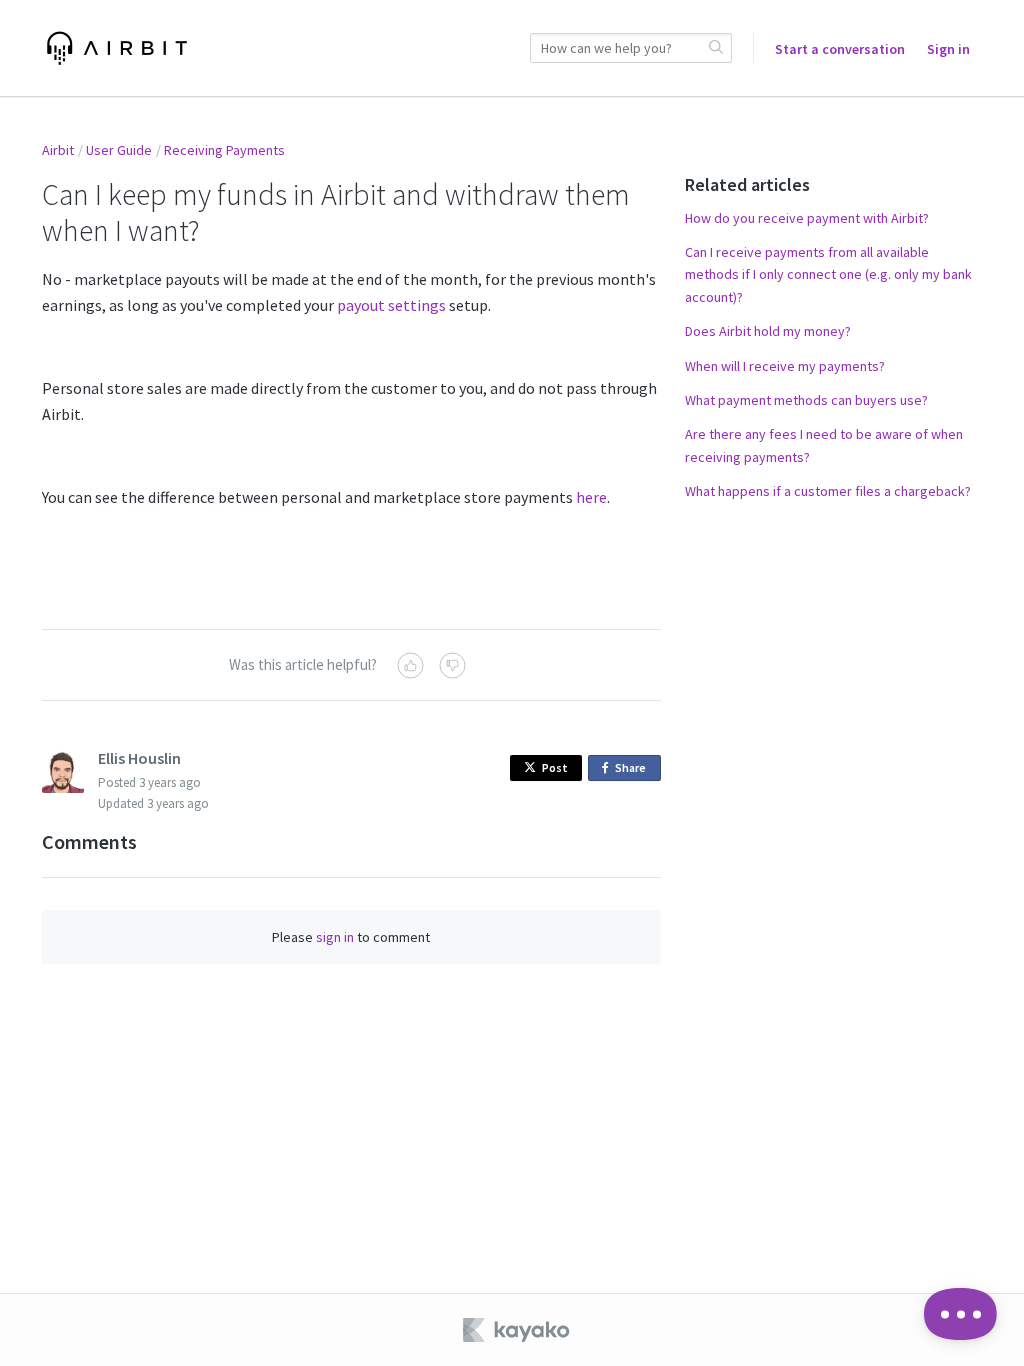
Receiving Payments (224, 150)
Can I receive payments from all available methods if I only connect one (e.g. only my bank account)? (828, 274)
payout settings (391, 305)
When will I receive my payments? (785, 366)
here (591, 497)
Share (634, 770)
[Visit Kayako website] (518, 1330)
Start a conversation (840, 49)
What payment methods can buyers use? (806, 400)
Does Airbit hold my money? (768, 331)
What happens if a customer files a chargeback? (828, 491)
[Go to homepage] (117, 48)
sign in (335, 937)
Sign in (948, 49)
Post (555, 767)
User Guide (119, 150)
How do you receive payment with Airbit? (807, 218)
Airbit (58, 150)
